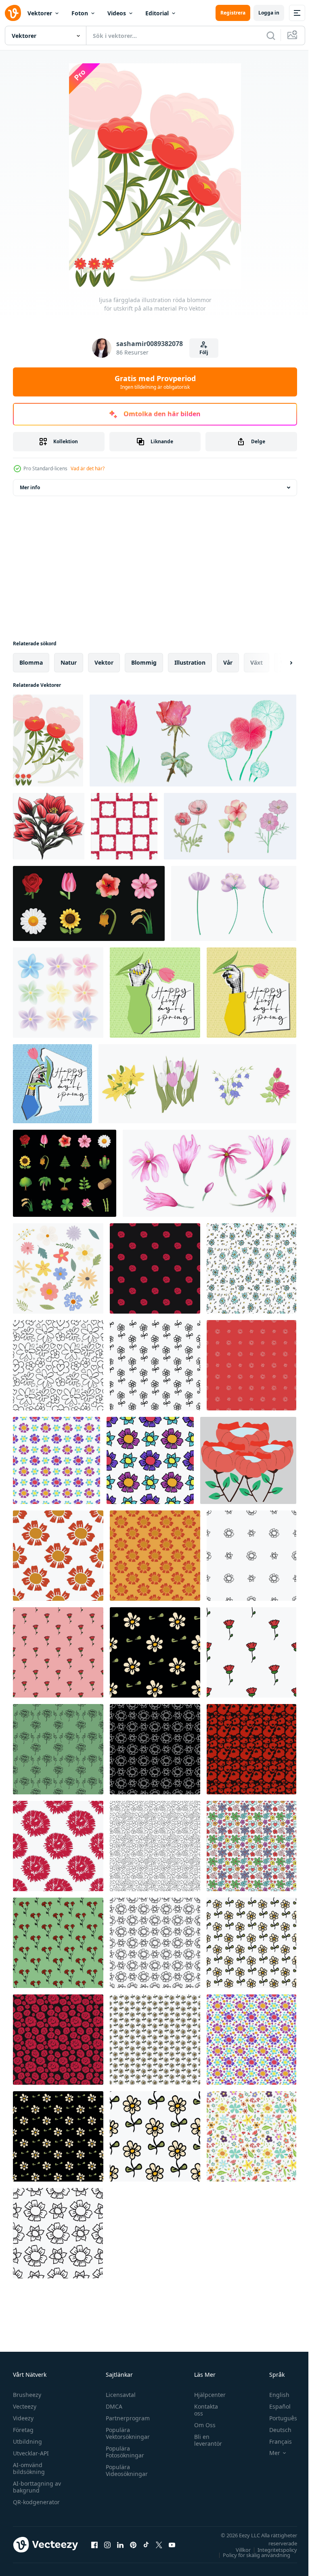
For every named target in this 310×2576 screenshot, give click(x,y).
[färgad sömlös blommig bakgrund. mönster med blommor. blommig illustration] (251, 1268)
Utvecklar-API (31, 2453)
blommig (144, 662)
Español (274, 2406)
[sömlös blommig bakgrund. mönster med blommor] (58, 1365)
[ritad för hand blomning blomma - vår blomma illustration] (193, 740)
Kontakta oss (202, 2410)
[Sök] (271, 35)
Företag (23, 2430)
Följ (204, 352)
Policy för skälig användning (250, 2555)
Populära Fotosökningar (123, 2452)
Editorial (157, 13)
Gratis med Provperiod (155, 382)
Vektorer (40, 13)
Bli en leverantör (204, 2440)
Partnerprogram (126, 2418)
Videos (117, 13)
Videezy (23, 2418)
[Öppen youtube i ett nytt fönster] (172, 2545)
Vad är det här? (88, 468)
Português (277, 2418)
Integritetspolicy (271, 2550)
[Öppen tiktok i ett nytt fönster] (146, 2545)
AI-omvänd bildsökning (29, 2468)
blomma (31, 662)
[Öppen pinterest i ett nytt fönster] (133, 2545)
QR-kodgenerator (36, 2502)
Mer (269, 2453)
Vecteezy (25, 2406)
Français (274, 2441)
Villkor (237, 2550)
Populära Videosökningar (125, 2470)
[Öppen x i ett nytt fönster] (159, 2545)
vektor (104, 662)
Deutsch (274, 2430)
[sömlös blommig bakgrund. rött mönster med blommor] (251, 1365)
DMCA (112, 2406)
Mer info (30, 487)
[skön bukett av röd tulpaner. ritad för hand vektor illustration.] (49, 826)
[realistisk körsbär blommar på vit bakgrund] (234, 903)
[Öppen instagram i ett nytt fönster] (107, 2545)
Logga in (269, 13)
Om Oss (201, 2425)
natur (69, 662)
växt (257, 662)
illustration (190, 662)
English (273, 2395)
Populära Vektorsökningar (126, 2433)
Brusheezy (27, 2395)
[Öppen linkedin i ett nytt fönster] (120, 2545)
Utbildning (27, 2441)
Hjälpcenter (206, 2395)
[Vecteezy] (13, 13)
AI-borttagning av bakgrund (37, 2487)
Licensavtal (119, 2395)
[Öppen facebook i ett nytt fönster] (94, 2545)
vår (228, 662)
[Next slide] (278, 663)
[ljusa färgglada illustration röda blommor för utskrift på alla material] (48, 740)
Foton (80, 13)
